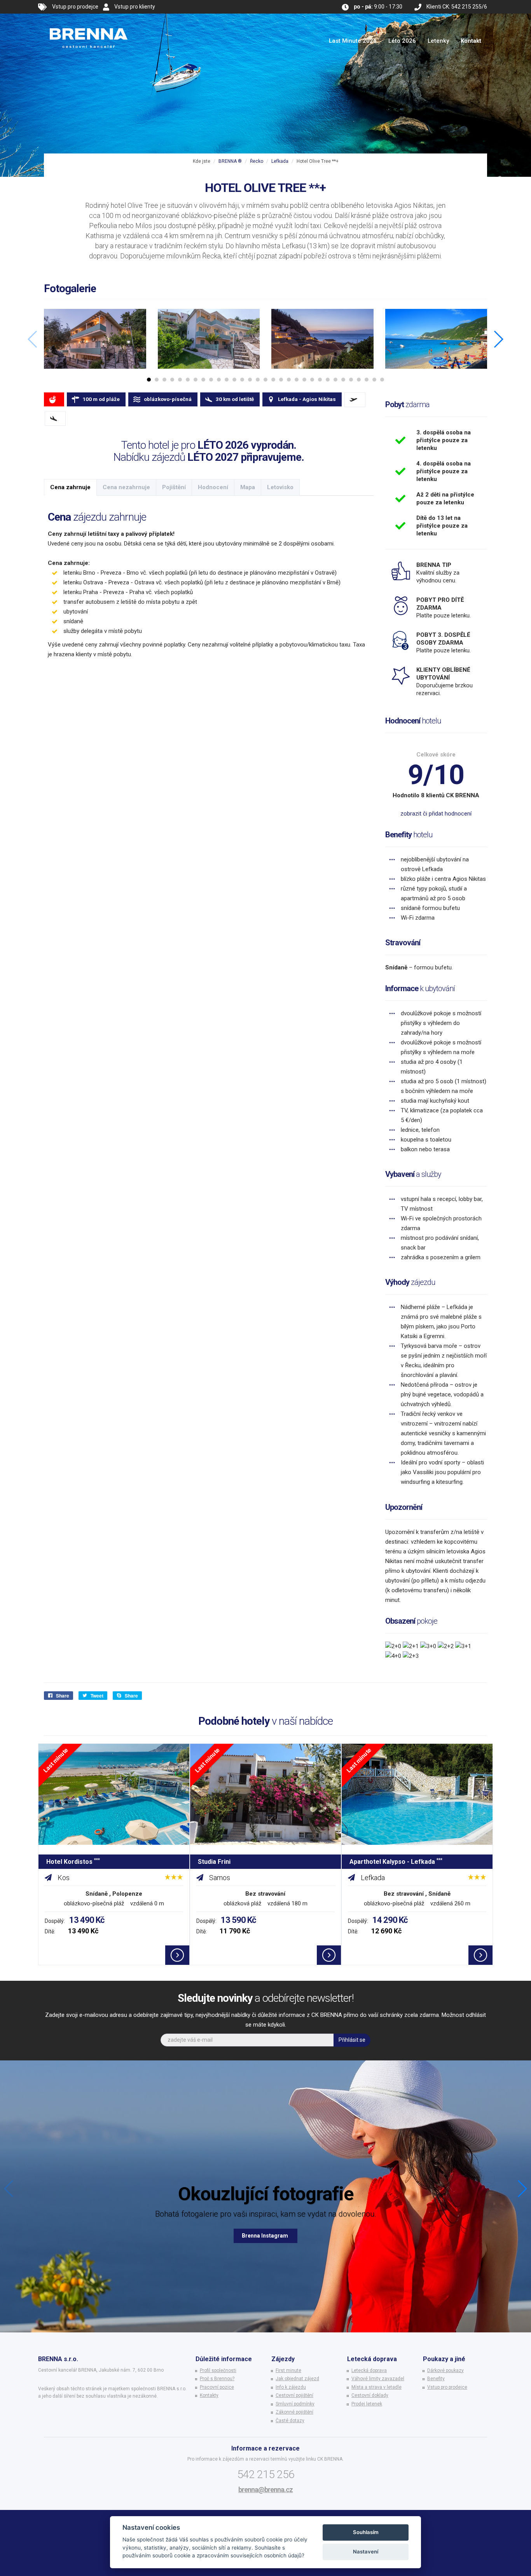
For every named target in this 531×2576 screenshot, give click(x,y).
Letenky (438, 41)
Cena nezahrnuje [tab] (126, 487)
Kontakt (471, 41)
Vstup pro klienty (135, 7)
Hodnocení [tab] (213, 487)
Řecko (257, 161)
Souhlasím (366, 2532)
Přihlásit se (352, 2040)
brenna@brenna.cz (265, 2490)
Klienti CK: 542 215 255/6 (457, 7)
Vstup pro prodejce (75, 7)
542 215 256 (266, 2474)
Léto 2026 (402, 41)
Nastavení (366, 2552)
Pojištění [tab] (174, 487)
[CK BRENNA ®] (89, 23)
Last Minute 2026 (353, 41)
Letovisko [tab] (280, 487)
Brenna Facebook (265, 2236)
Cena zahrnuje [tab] (70, 487)
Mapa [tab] (248, 487)
